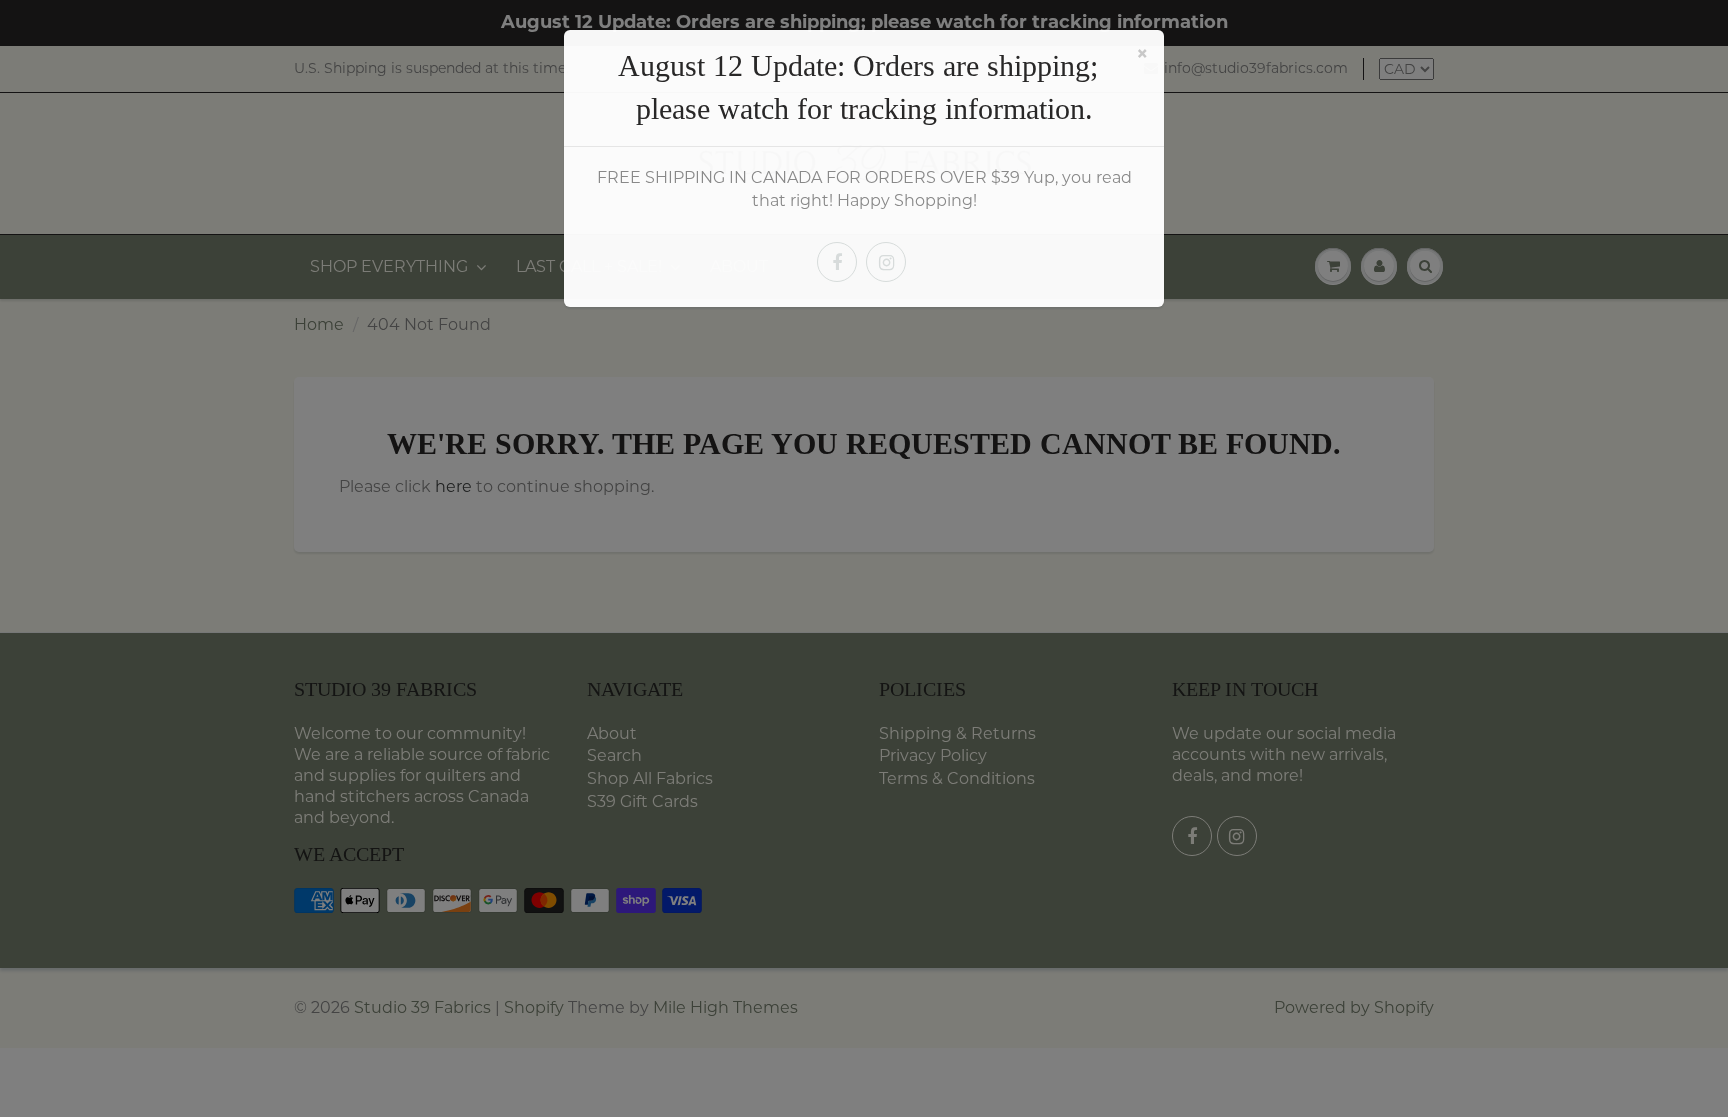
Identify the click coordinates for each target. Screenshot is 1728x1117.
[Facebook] (837, 262)
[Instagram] (886, 262)
